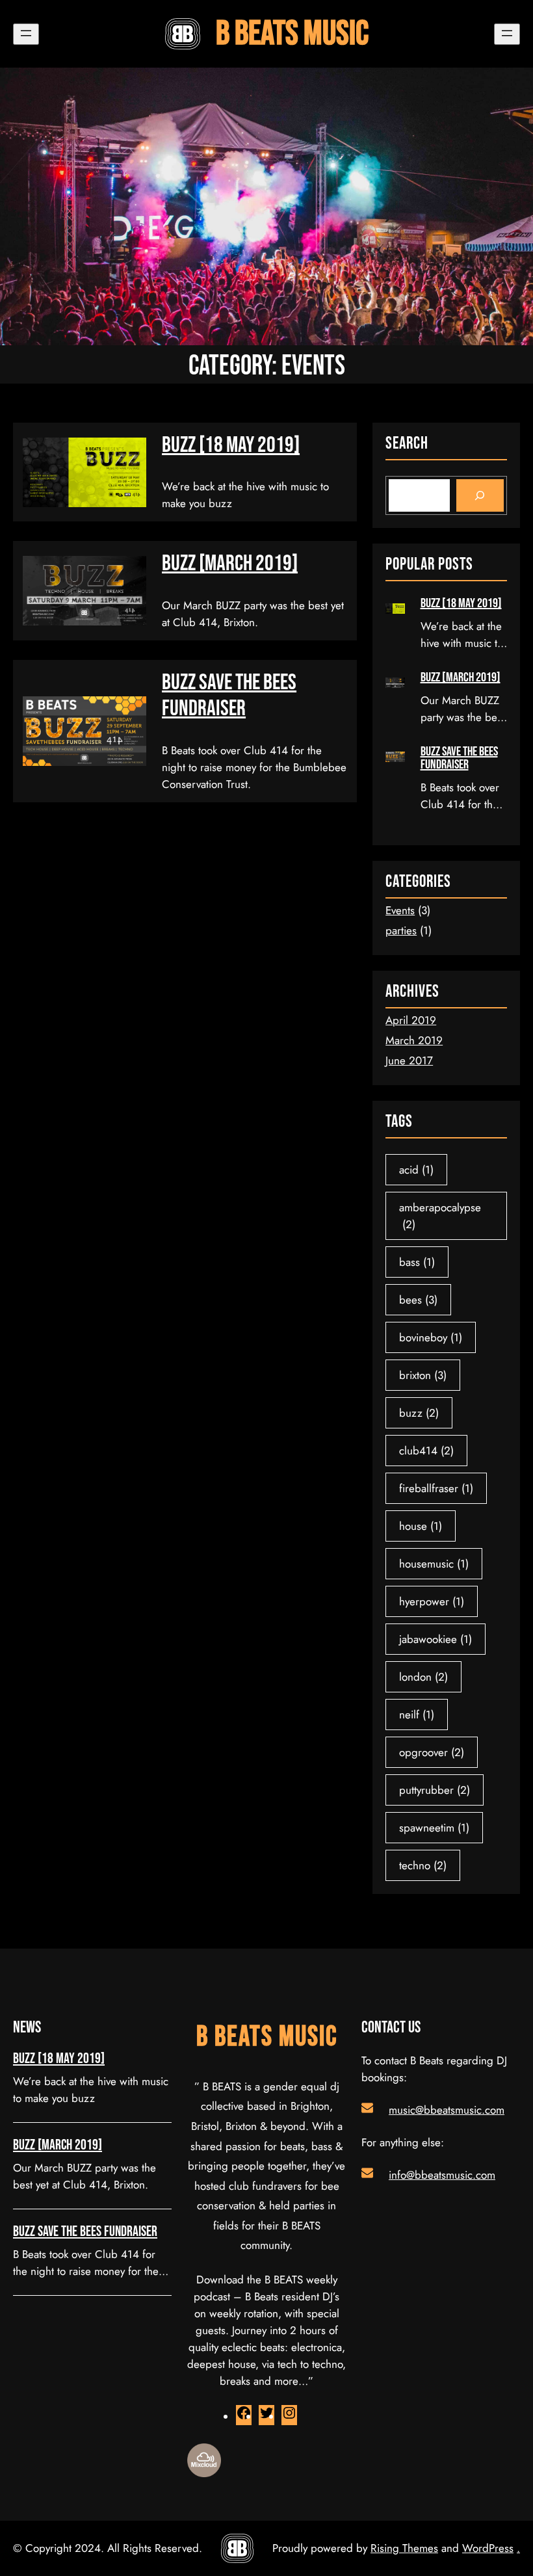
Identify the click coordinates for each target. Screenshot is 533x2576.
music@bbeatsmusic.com (447, 2110)
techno (423, 1865)
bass (417, 1262)
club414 (426, 1451)
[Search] (480, 496)
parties (401, 930)
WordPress (488, 2548)
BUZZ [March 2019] (230, 564)
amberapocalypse (440, 1216)
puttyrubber (435, 1790)
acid (416, 1170)
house (421, 1526)
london (423, 1677)
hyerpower (432, 1601)
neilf (417, 1715)
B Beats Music (292, 34)
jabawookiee (435, 1639)
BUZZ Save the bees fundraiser (229, 696)
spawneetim (434, 1828)
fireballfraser (436, 1488)
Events (400, 910)
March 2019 (414, 1040)
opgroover (432, 1752)
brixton (423, 1375)
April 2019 (411, 1020)
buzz (419, 1413)
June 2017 (409, 1060)
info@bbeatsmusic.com (442, 2175)
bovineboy (431, 1337)
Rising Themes (404, 2548)
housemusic (434, 1564)
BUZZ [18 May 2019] (231, 445)
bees (418, 1300)
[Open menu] (26, 34)
